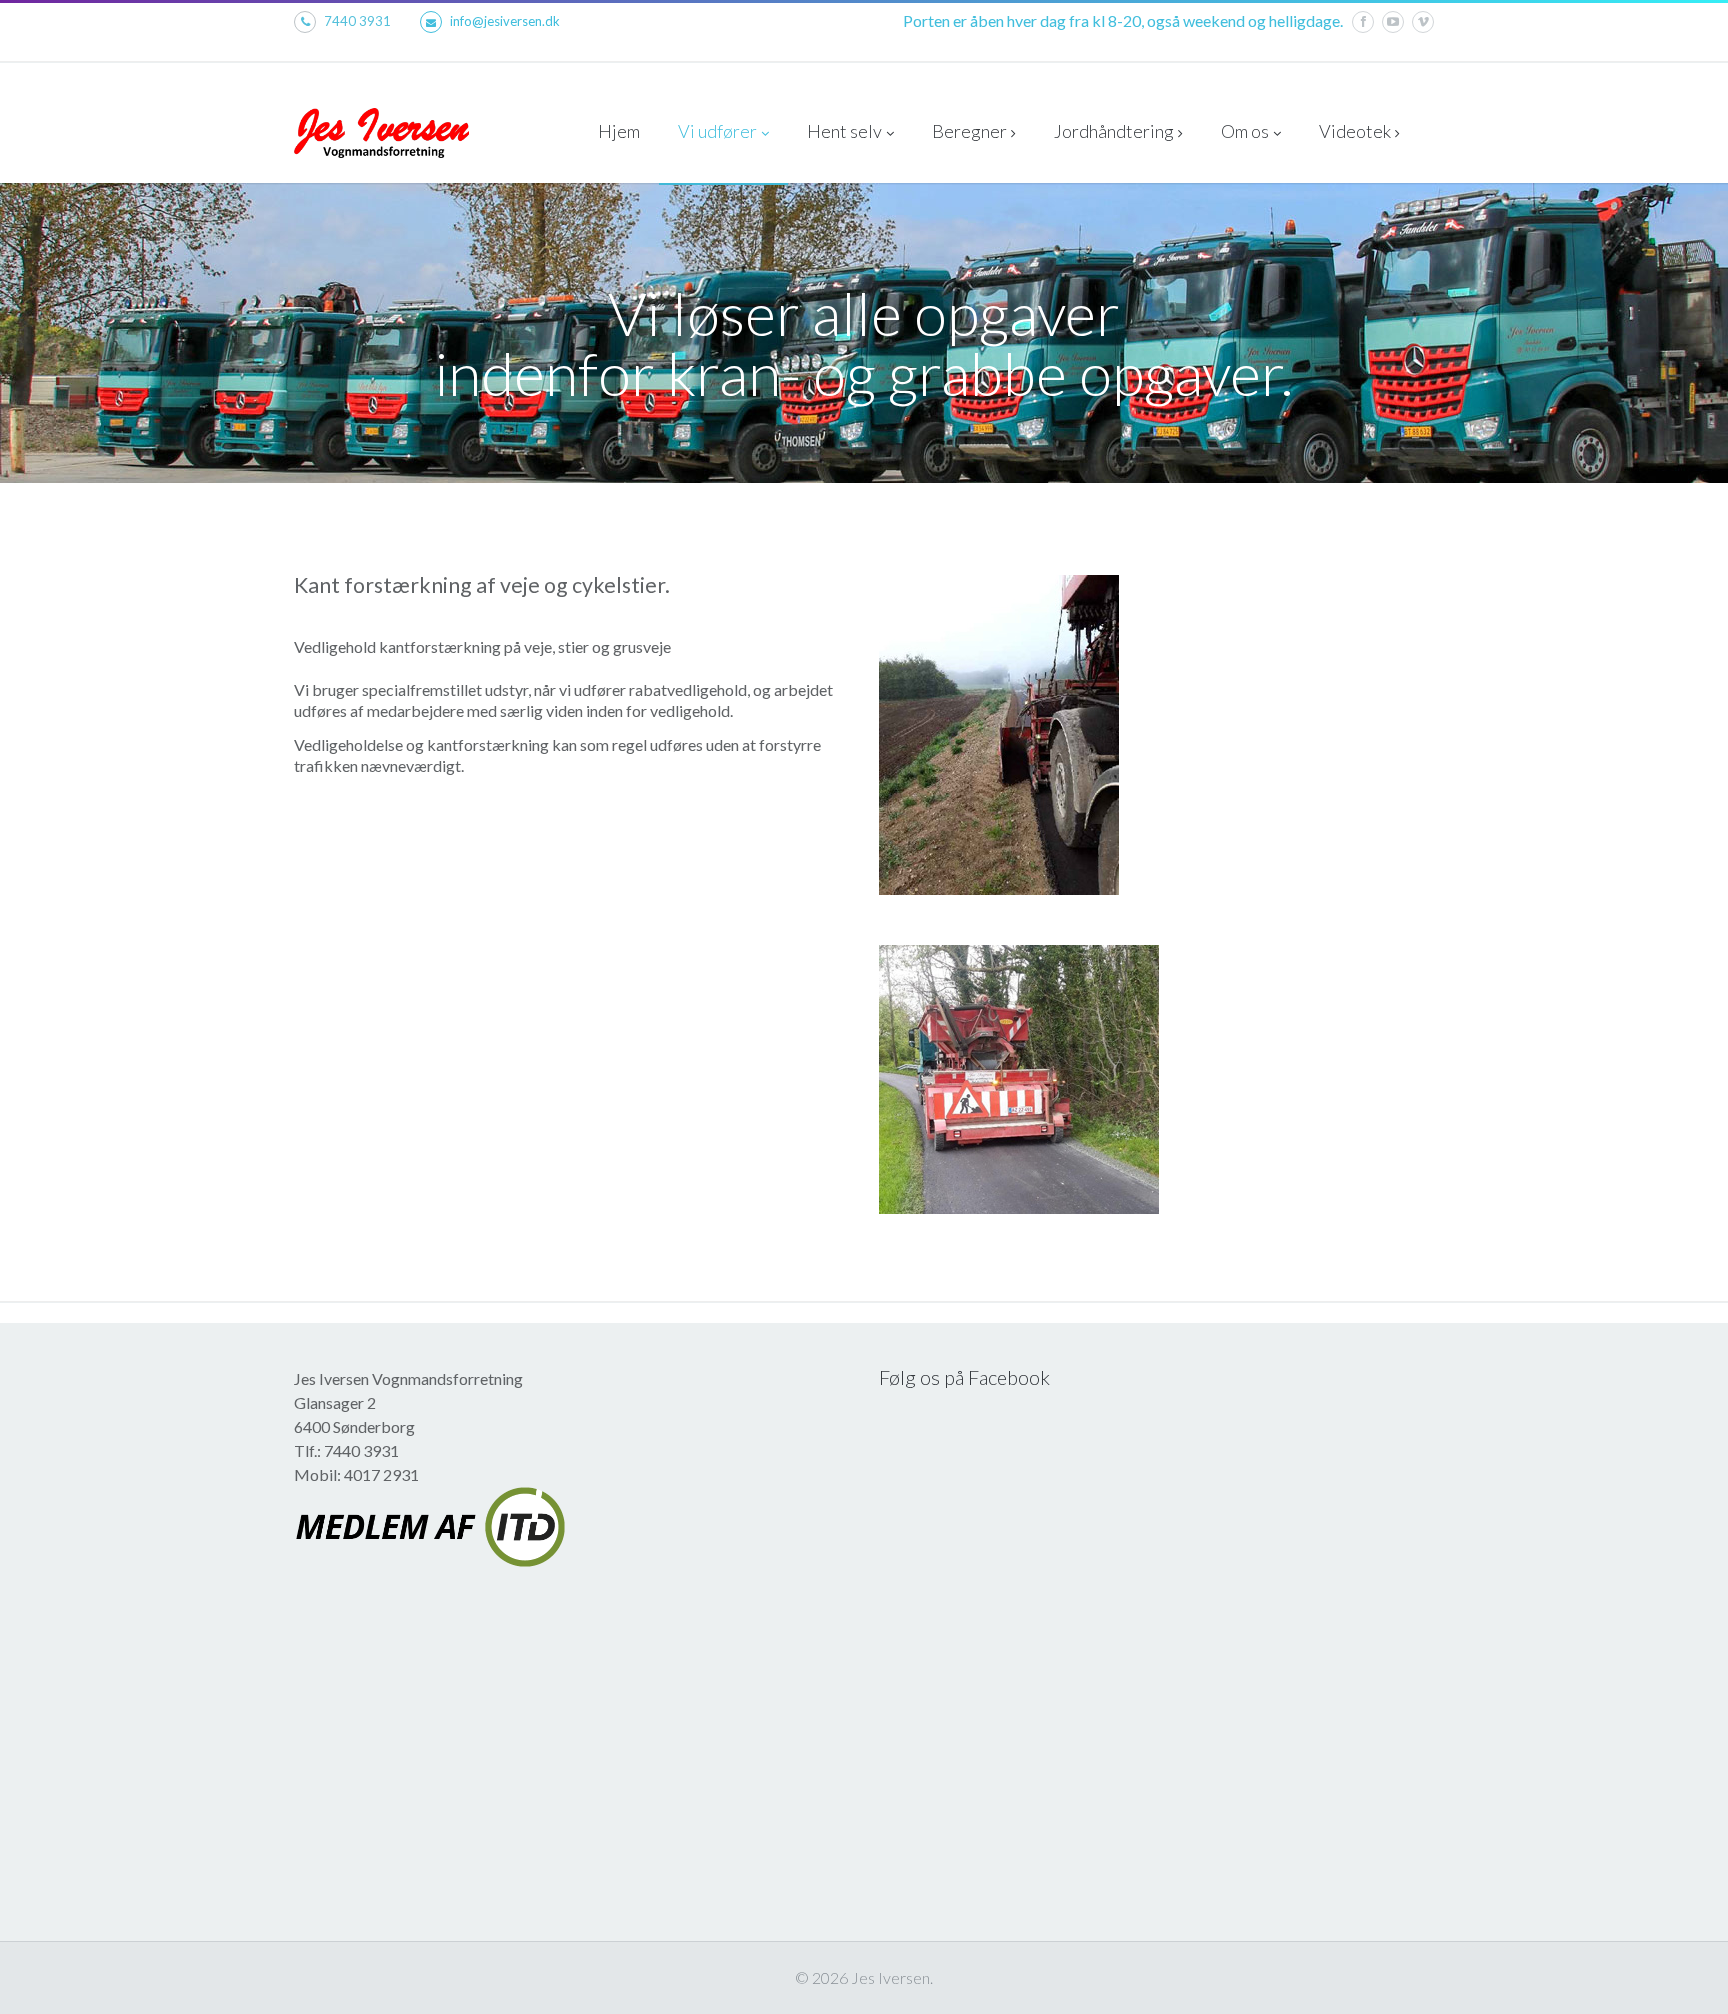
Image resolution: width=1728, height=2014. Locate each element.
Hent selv (844, 131)
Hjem (619, 131)
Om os (1245, 131)
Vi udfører (717, 131)
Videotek (1355, 131)
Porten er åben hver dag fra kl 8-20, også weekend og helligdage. (1123, 20)
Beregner (969, 131)
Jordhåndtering (1114, 131)
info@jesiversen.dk (505, 21)
